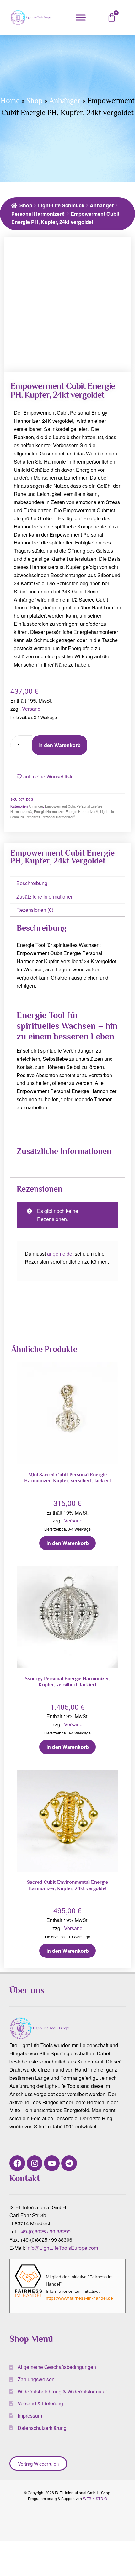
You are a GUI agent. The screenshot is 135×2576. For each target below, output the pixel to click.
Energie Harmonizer (49, 812)
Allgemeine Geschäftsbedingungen (57, 2367)
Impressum (30, 2416)
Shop (35, 101)
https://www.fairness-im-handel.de (79, 2298)
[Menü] (81, 17)
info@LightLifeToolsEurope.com (62, 2248)
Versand (31, 709)
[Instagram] (35, 2163)
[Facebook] (17, 2163)
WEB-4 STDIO (95, 2498)
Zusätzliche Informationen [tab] (45, 897)
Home (10, 101)
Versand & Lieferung (40, 2403)
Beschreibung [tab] (32, 883)
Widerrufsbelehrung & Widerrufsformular (62, 2391)
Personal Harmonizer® (38, 214)
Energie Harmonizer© (82, 812)
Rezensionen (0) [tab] (35, 910)
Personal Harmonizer (59, 817)
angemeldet (60, 1253)
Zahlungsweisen (36, 2379)
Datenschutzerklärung (42, 2428)
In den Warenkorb (59, 745)
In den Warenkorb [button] (68, 1543)
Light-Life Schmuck (61, 205)
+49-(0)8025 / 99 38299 (45, 2231)
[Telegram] (69, 2163)
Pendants (33, 817)
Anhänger (65, 101)
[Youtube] (52, 2163)
